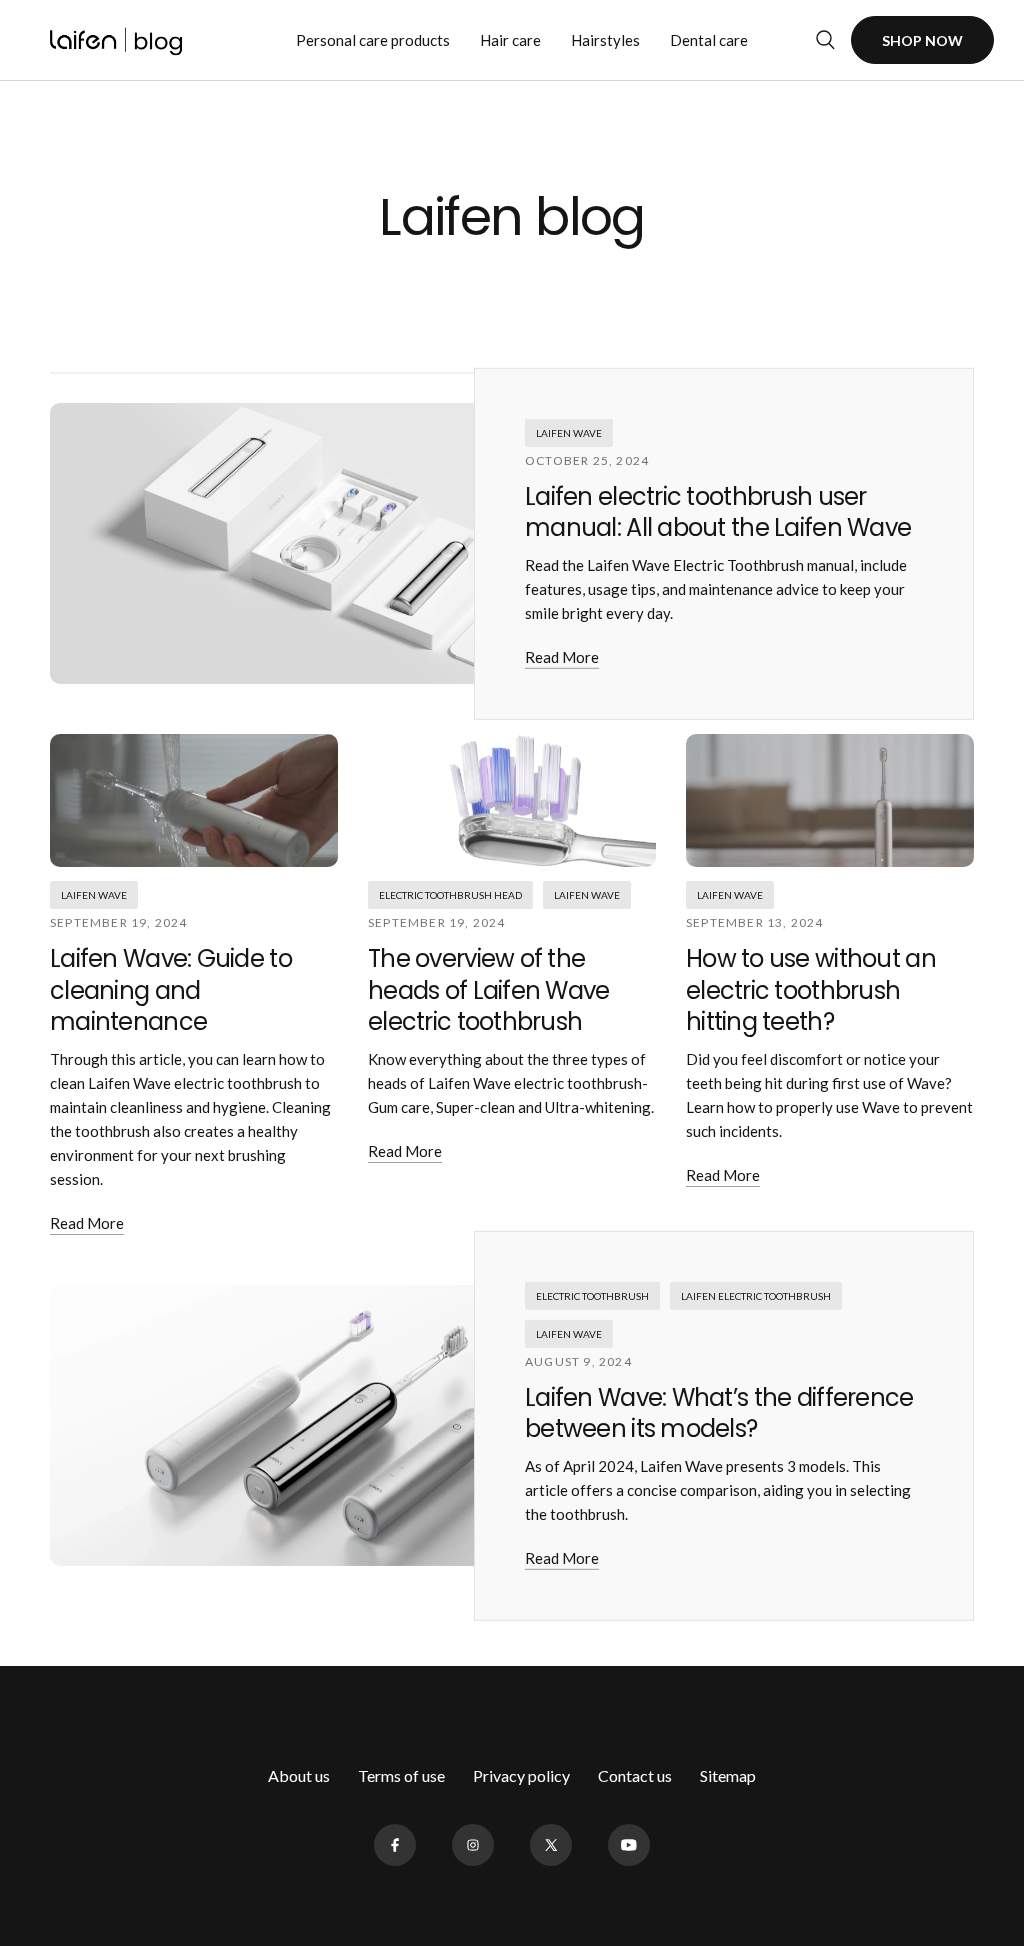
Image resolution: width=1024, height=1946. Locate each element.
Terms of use (401, 1775)
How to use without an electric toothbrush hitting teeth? (811, 989)
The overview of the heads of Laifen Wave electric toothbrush (489, 989)
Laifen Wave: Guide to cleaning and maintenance (171, 989)
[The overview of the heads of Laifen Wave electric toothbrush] (512, 800)
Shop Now (922, 40)
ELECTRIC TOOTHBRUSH (592, 1296)
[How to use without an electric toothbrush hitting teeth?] (830, 800)
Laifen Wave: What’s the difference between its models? (719, 1413)
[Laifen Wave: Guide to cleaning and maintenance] (194, 800)
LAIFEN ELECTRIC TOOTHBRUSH (756, 1296)
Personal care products (373, 40)
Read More (562, 657)
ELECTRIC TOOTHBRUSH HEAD (450, 895)
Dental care (709, 40)
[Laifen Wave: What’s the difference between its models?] (355, 1426)
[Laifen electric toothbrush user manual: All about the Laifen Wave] (355, 543)
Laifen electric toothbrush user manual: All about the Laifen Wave (718, 512)
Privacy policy (521, 1775)
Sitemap (728, 1775)
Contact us (635, 1775)
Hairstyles (605, 40)
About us (299, 1775)
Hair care (510, 40)
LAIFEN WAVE (569, 433)
